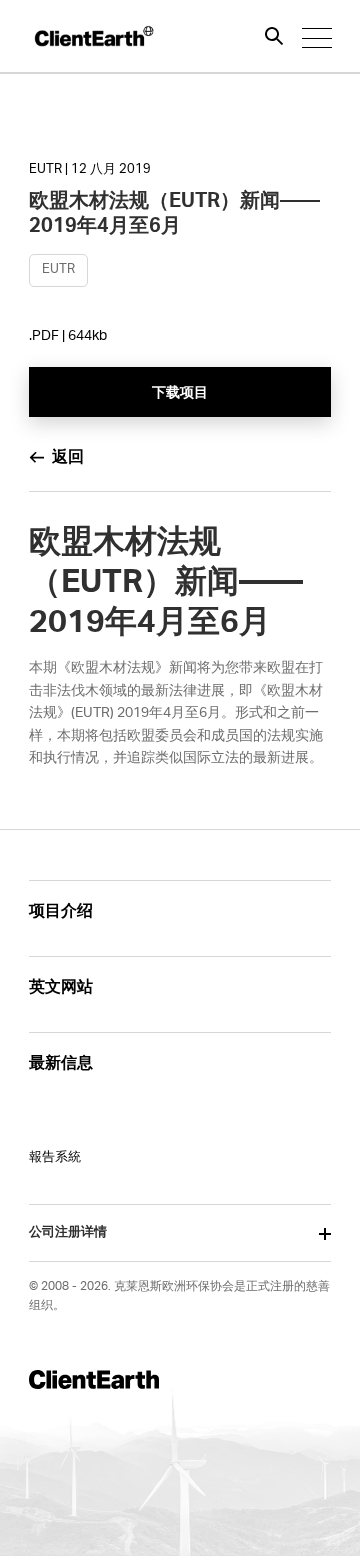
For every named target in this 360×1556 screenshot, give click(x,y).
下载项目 (180, 393)
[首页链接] (93, 36)
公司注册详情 (68, 1232)
